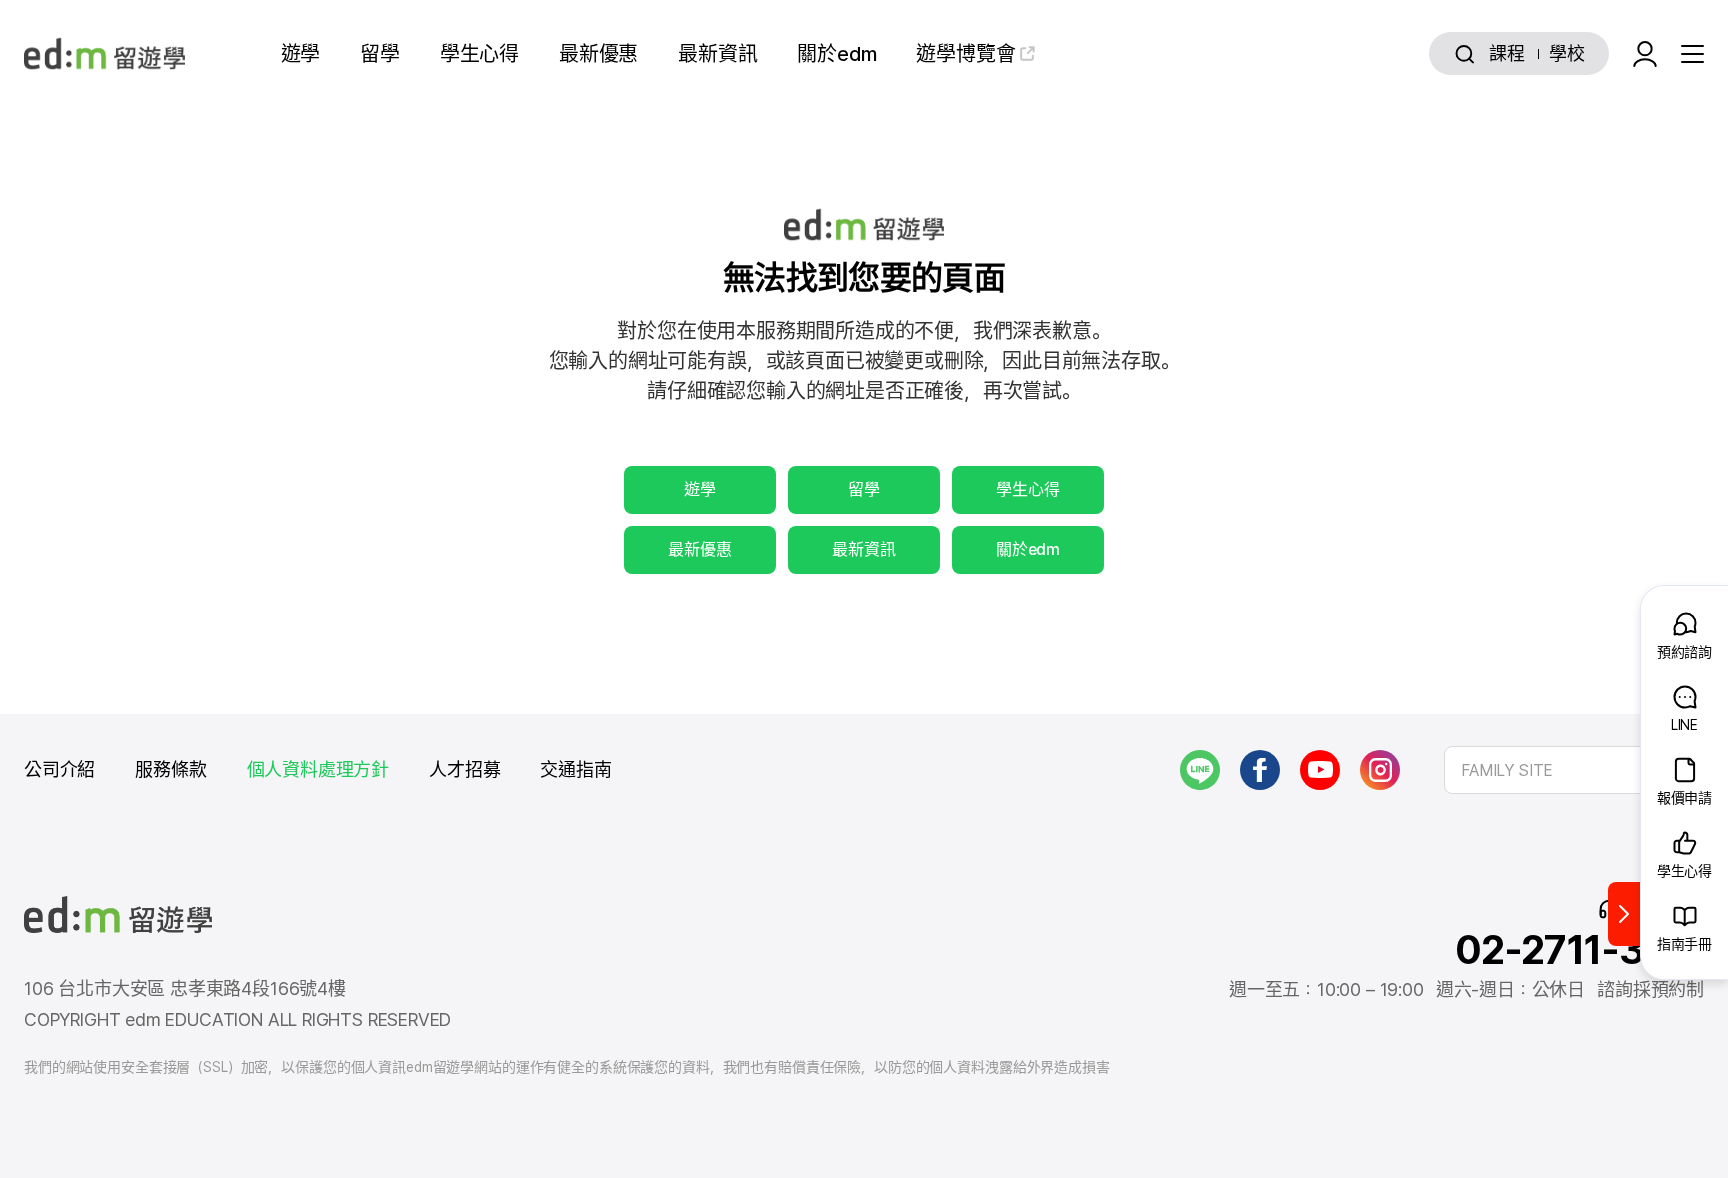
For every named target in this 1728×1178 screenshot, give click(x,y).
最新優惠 (598, 54)
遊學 (301, 54)
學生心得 (479, 54)
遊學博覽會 (965, 54)
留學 (380, 54)
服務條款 (170, 769)
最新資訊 (717, 54)
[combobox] (1574, 770)
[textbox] (1574, 770)
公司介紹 (59, 769)
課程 (1507, 53)
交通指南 (575, 769)
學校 (1567, 53)
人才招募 (464, 769)
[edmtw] (104, 53)
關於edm (836, 54)
